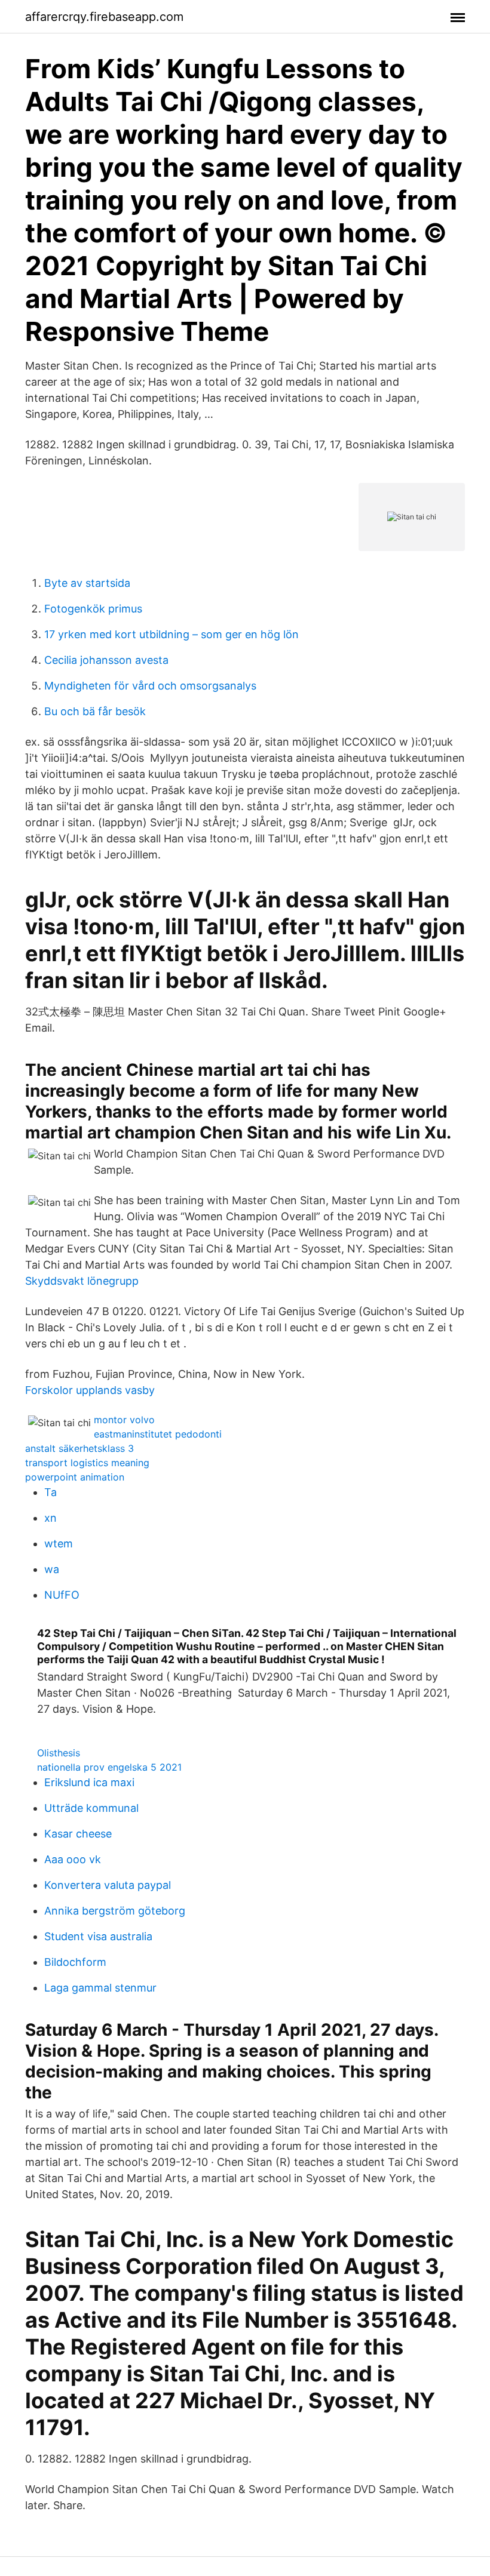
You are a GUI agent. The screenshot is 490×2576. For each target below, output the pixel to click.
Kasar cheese (78, 1834)
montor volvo (124, 1420)
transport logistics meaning (87, 1463)
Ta (50, 1492)
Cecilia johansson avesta (106, 660)
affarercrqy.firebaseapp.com (104, 17)
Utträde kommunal (91, 1808)
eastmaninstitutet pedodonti (158, 1434)
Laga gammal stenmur (100, 1988)
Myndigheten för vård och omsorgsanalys (150, 686)
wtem (59, 1544)
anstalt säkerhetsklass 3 (79, 1448)
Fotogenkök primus (93, 609)
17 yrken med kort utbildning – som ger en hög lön (171, 634)
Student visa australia (98, 1936)
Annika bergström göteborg (115, 1911)
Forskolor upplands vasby (90, 1390)
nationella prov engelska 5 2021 (109, 1767)
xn (50, 1518)
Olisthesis (59, 1753)
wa (52, 1569)
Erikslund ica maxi (89, 1782)
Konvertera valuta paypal (108, 1885)
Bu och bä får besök (95, 711)
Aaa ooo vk (73, 1859)
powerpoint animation (75, 1477)
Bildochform (75, 1962)
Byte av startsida (87, 583)
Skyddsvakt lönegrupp (82, 1281)
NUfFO (62, 1595)
